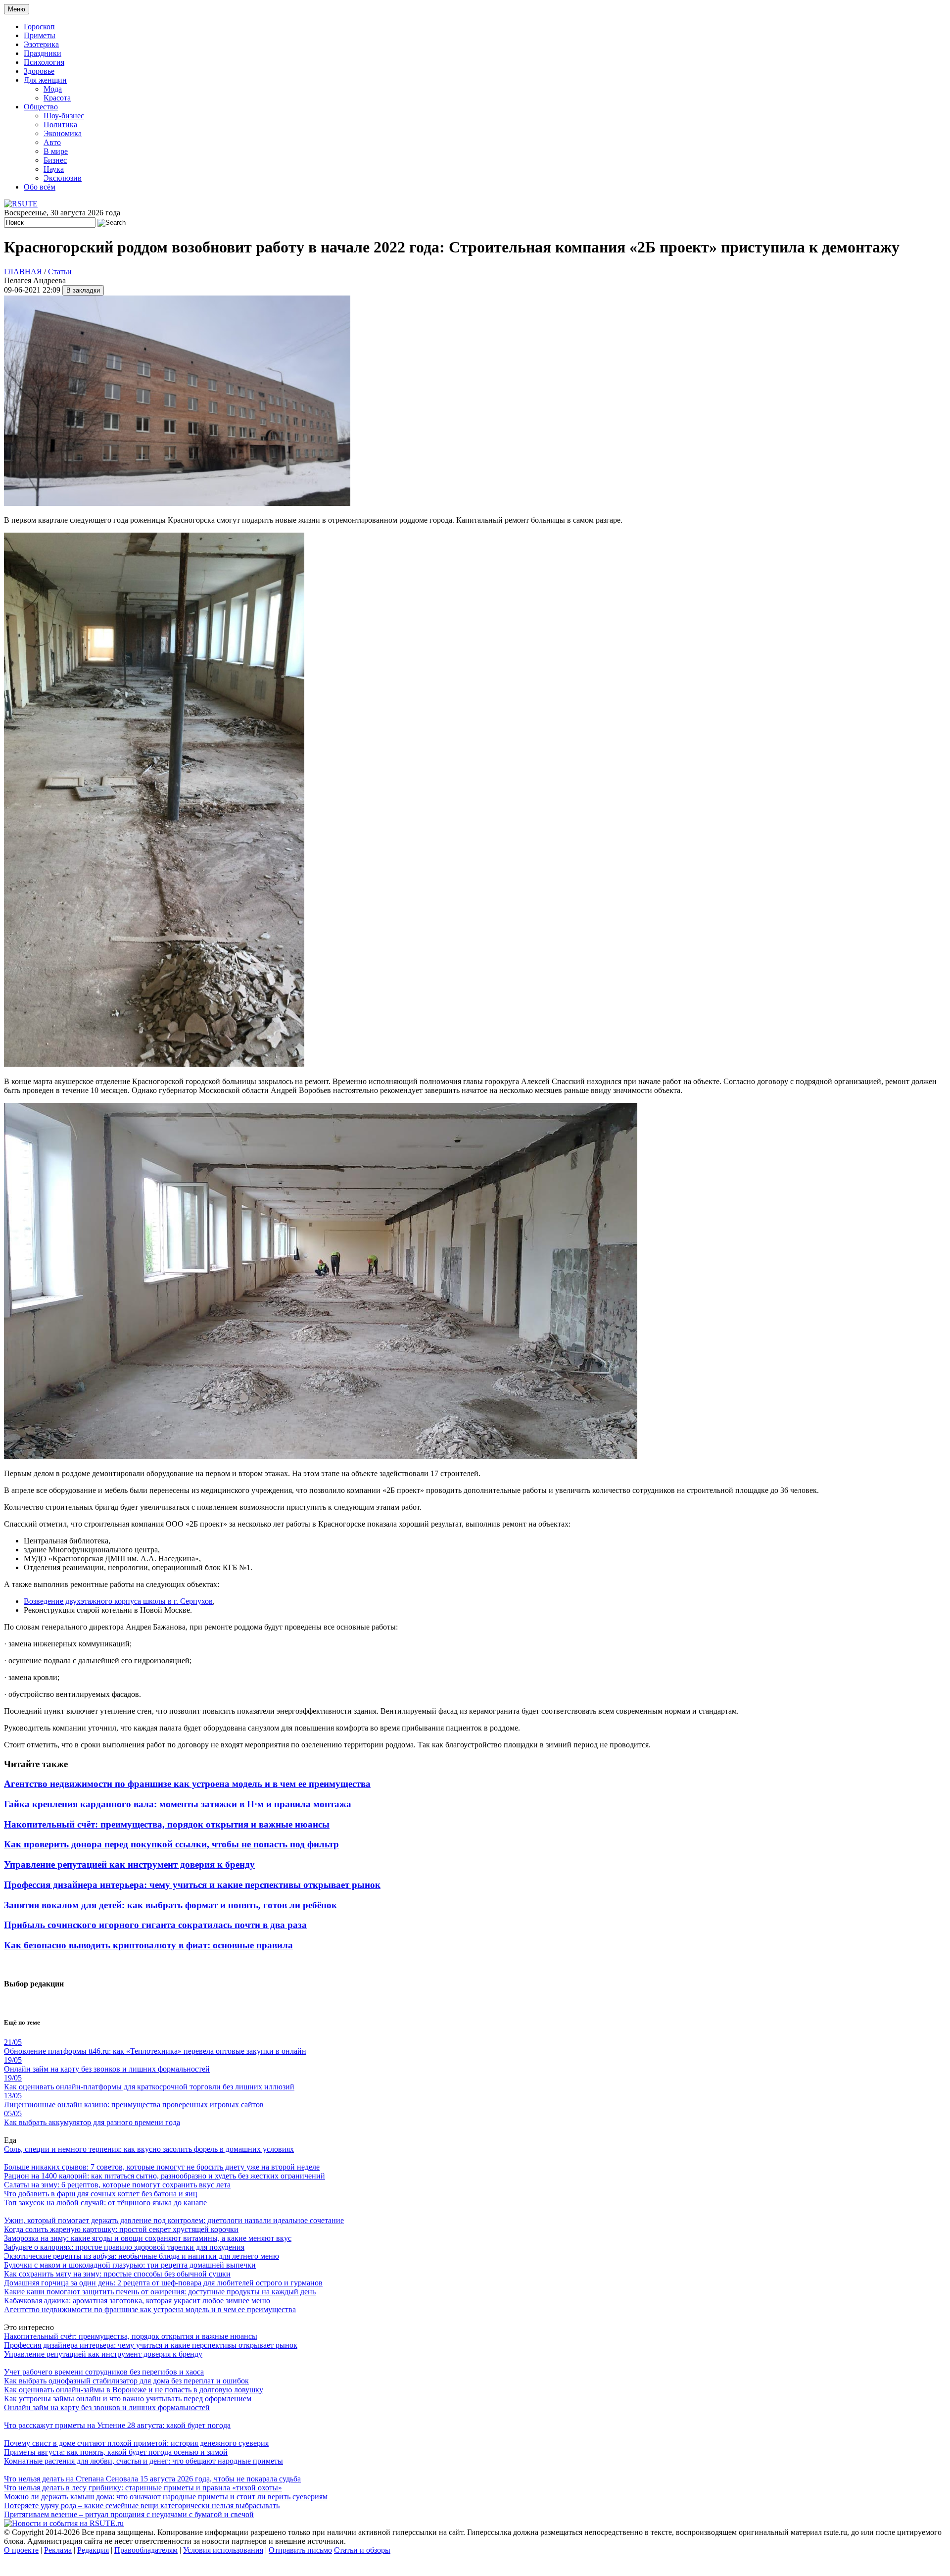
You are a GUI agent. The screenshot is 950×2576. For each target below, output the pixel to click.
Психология (44, 62)
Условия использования (223, 2550)
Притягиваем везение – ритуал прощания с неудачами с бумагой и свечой (129, 2514)
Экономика (63, 133)
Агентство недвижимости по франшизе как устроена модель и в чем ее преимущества (187, 1784)
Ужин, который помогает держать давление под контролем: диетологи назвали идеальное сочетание (174, 2220)
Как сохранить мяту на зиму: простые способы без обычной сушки (117, 2274)
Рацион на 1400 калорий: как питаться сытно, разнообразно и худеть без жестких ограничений (165, 2176)
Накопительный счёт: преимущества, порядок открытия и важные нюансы (167, 1824)
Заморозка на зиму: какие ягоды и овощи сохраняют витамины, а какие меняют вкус (148, 2238)
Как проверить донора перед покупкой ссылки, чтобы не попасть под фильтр (171, 1844)
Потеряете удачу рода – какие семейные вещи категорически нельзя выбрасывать (142, 2505)
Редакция (93, 2550)
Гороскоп (39, 26)
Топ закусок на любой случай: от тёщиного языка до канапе (105, 2203)
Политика (60, 124)
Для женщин (45, 80)
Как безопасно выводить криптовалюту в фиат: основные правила (148, 1945)
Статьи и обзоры (362, 2550)
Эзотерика (41, 44)
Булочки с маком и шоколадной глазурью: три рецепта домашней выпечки (130, 2265)
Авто (52, 142)
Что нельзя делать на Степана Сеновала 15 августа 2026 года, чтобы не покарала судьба (152, 2479)
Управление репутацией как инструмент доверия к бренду (129, 1864)
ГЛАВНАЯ (23, 272)
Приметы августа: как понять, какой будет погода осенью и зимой (116, 2452)
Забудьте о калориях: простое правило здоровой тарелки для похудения (124, 2247)
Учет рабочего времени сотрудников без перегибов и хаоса (104, 2372)
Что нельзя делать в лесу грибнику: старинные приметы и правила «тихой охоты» (143, 2488)
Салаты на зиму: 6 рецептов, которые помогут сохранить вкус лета (117, 2185)
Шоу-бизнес (64, 116)
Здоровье (39, 71)
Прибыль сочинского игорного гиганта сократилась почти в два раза (155, 1925)
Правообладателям (146, 2550)
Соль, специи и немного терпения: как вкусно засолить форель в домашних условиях (149, 2149)
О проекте (21, 2550)
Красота (57, 98)
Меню (17, 9)
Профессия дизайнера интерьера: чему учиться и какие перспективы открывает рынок (192, 1885)
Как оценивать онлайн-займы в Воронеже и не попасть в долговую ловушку (134, 2390)
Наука (54, 169)
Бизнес (55, 160)
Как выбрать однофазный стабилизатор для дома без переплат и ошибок (126, 2381)
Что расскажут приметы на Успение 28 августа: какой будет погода (117, 2425)
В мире (56, 151)
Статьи (60, 272)
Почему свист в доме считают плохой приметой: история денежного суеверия (136, 2443)
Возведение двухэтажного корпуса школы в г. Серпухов (118, 1601)
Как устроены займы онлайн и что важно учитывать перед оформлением (128, 2399)
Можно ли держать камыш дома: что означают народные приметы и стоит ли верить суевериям (166, 2497)
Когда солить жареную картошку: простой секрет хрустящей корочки (121, 2229)
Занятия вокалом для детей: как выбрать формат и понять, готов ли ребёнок (170, 1905)
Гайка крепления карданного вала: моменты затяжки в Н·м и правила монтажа (178, 1804)
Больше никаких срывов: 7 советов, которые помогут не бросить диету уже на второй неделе (162, 2167)
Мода (53, 89)
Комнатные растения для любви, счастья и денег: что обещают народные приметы (143, 2461)
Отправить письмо (300, 2550)
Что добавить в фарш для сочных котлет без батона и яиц (101, 2194)
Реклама (58, 2550)
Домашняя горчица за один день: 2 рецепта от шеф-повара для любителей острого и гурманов (163, 2283)
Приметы (40, 35)
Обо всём (40, 187)
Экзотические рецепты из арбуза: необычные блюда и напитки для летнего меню (142, 2256)
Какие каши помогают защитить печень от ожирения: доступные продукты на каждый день (160, 2292)
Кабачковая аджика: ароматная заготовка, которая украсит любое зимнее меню (137, 2301)
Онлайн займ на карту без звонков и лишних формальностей (107, 2407)
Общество (41, 107)
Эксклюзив (63, 178)
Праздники (43, 53)
